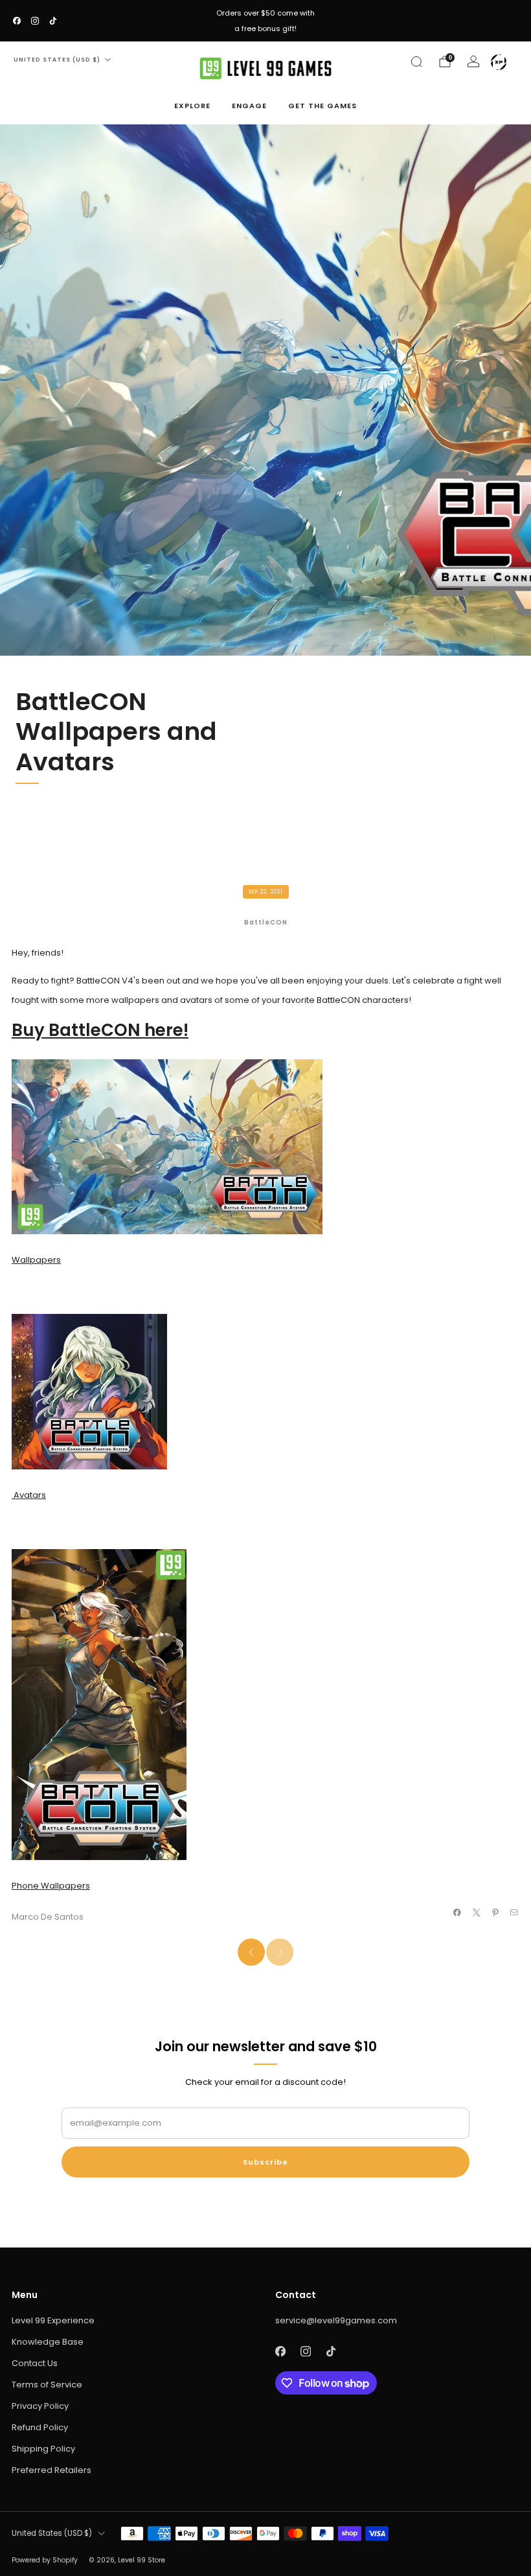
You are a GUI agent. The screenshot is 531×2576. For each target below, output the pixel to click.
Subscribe (265, 2162)
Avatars (29, 1495)
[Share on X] (476, 1913)
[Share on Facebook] (457, 1913)
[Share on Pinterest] (495, 1913)
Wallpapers (36, 1260)
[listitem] (265, 21)
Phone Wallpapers (51, 1886)
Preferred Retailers (51, 2470)
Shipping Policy (43, 2449)
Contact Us (35, 2363)
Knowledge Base (48, 2342)
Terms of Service (47, 2385)
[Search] (416, 62)
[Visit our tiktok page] (53, 21)
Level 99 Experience (53, 2320)
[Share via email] (514, 1913)
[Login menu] (499, 62)
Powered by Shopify (45, 2560)
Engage (249, 106)
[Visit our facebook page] (17, 21)
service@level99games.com (336, 2320)
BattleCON (266, 922)
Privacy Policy (40, 2406)
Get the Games (322, 106)
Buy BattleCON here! (100, 1030)
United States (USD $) (57, 60)
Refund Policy (40, 2427)
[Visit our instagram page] (35, 21)
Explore (192, 106)
